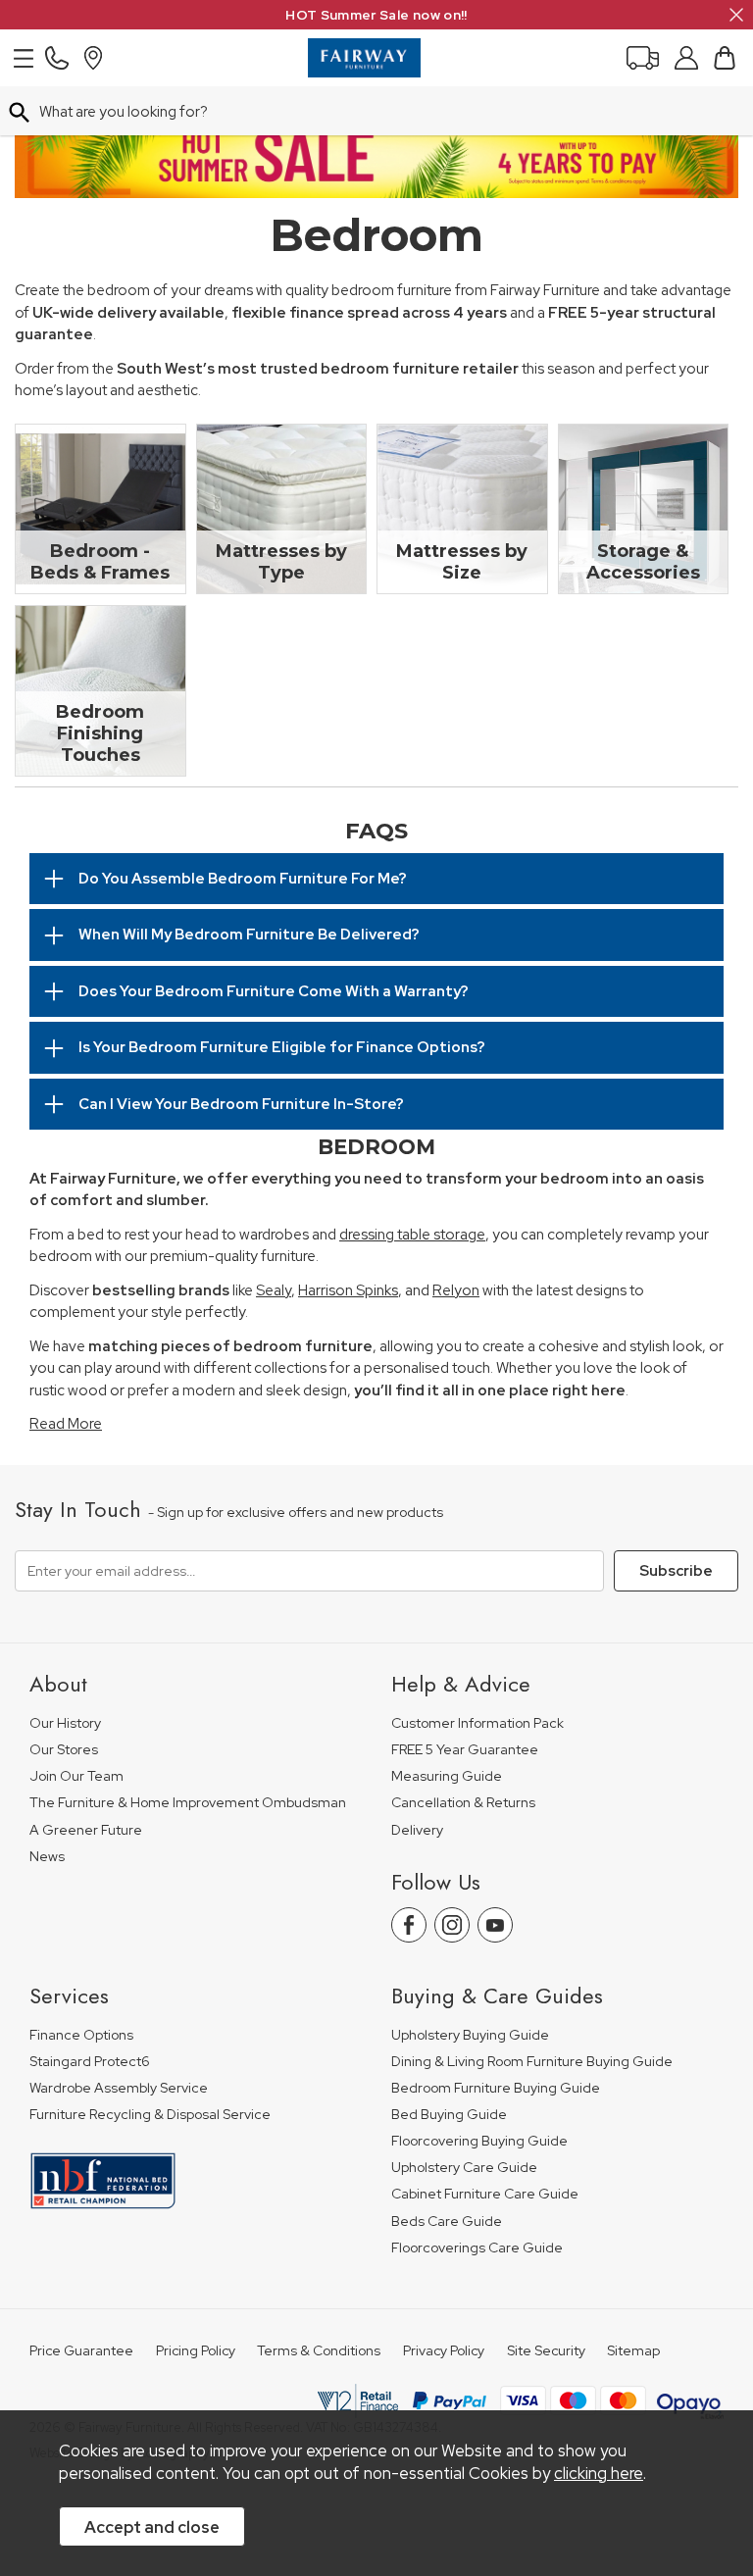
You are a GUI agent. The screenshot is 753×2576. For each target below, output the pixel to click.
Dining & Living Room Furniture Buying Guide (532, 2062)
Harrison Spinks (348, 1290)
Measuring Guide (447, 1776)
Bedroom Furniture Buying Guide (496, 2088)
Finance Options (81, 2035)
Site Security (546, 2351)
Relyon (456, 1290)
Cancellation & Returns (463, 1803)
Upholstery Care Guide (464, 2168)
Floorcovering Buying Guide (479, 2141)
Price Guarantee (81, 2351)
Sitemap (633, 2351)
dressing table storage (412, 1235)
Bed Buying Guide (449, 2115)
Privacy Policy (444, 2351)
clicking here (599, 2473)
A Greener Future (86, 1830)
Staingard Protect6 (90, 2062)
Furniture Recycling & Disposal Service (150, 2115)
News (47, 1857)
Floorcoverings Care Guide (477, 2248)
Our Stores (64, 1750)
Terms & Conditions (319, 2351)
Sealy (274, 1290)
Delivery (417, 1830)
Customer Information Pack (477, 1723)
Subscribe (676, 1571)
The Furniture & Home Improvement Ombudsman (188, 1803)
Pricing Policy (196, 2351)
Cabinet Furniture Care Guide (485, 2194)
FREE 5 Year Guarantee (465, 1750)
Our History (65, 1723)
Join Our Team (76, 1776)
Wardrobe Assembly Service (119, 2088)
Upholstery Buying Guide (470, 2035)
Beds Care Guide (447, 2222)
